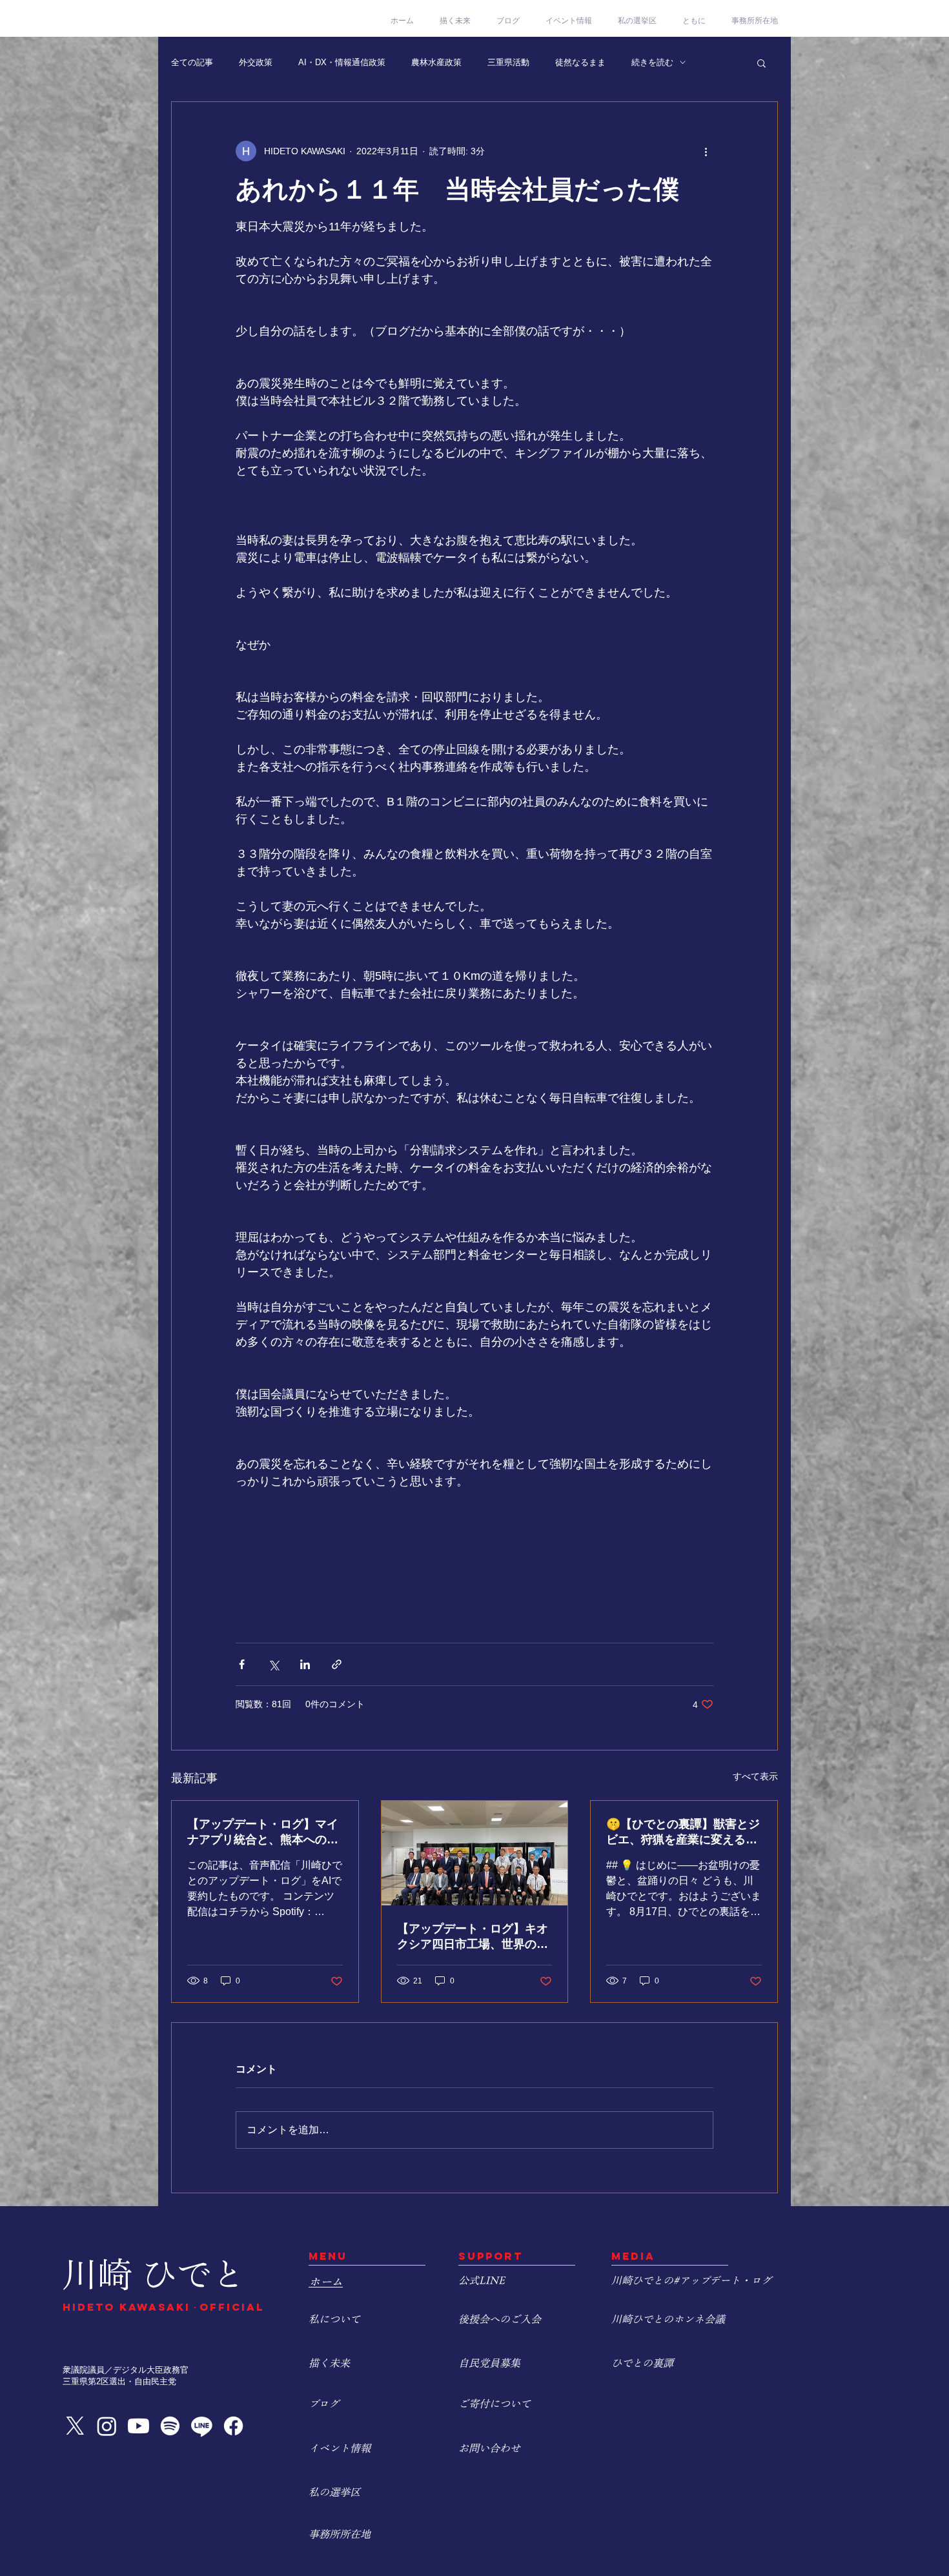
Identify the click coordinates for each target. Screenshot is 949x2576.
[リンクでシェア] (337, 1664)
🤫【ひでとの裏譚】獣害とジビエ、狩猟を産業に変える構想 (683, 1832)
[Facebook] (233, 2426)
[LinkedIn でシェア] (305, 1664)
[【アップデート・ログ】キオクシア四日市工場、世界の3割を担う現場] (475, 1853)
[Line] (202, 2426)
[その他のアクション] (706, 151)
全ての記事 (192, 62)
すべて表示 (755, 1776)
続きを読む (652, 62)
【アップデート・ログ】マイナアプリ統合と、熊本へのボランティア (263, 1832)
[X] (75, 2426)
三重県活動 (508, 62)
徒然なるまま (580, 62)
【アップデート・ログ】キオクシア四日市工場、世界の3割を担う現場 (473, 1937)
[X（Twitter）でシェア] (273, 1664)
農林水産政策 (436, 62)
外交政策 (256, 62)
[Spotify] (170, 2426)
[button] (761, 63)
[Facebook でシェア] (242, 1664)
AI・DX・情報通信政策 (342, 62)
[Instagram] (107, 2426)
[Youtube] (138, 2426)
